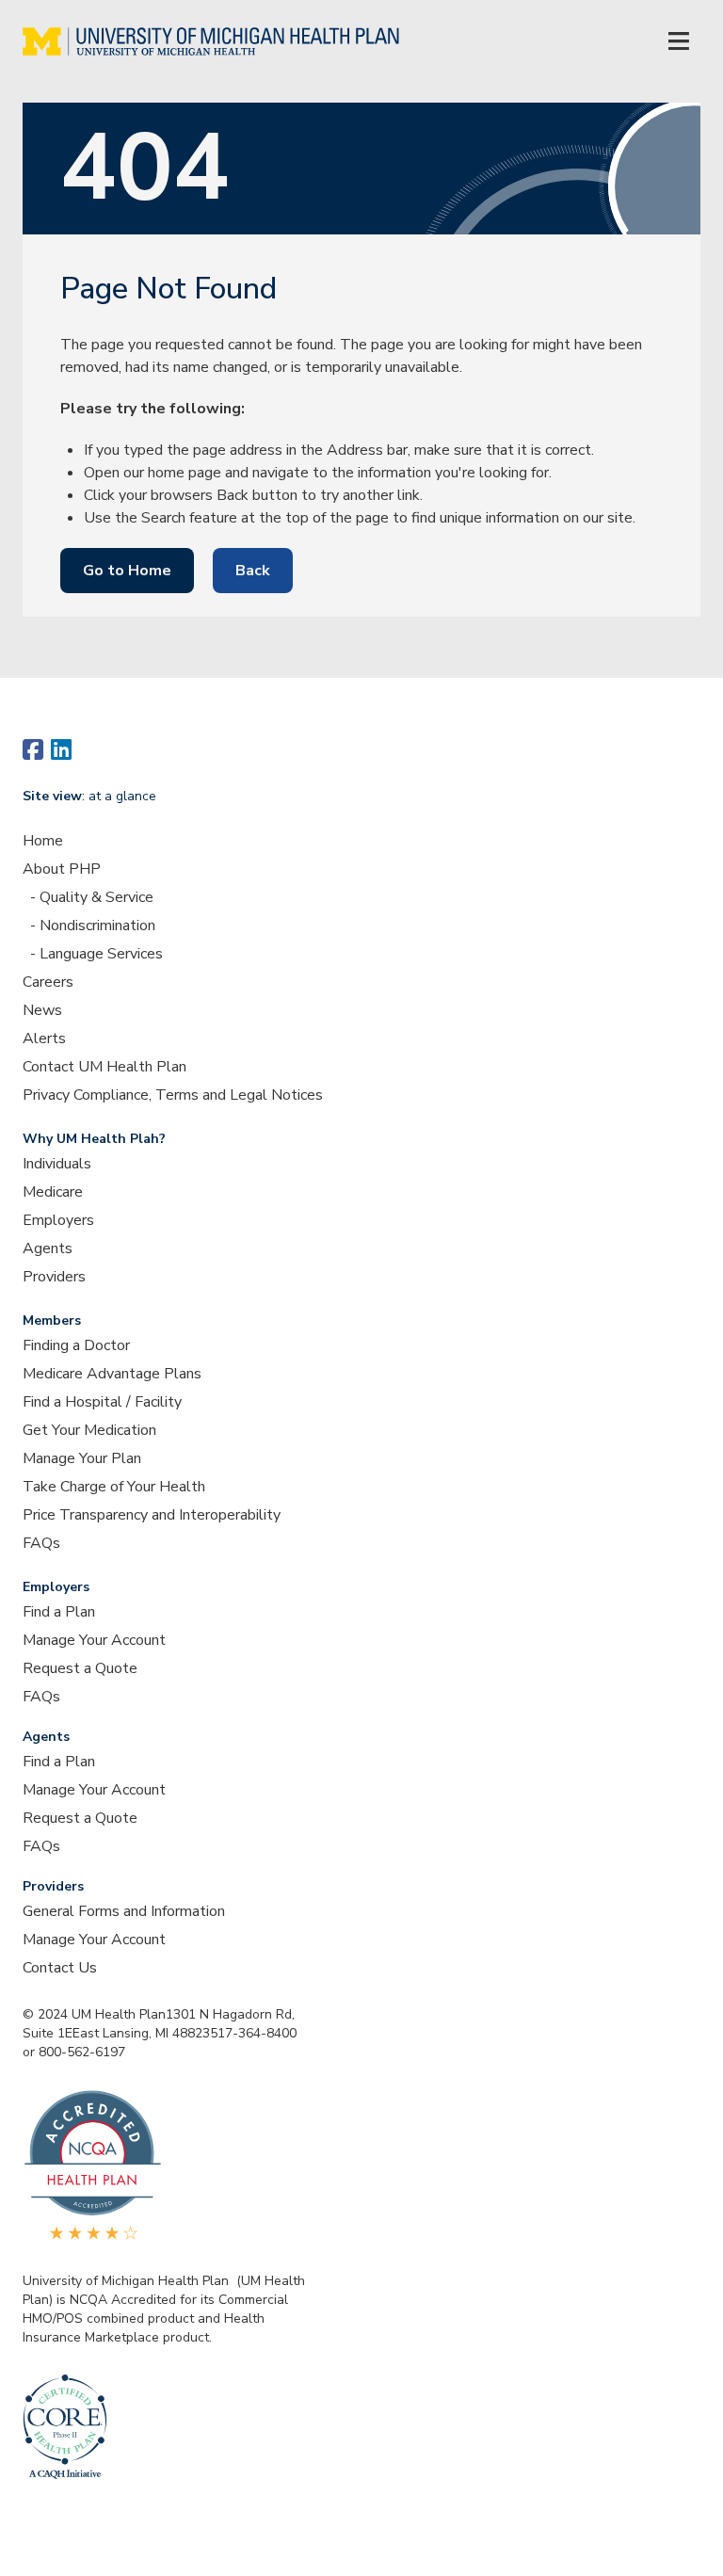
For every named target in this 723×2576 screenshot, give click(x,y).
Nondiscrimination (97, 926)
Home (43, 841)
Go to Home (127, 571)
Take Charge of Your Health (114, 1487)
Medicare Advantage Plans (112, 1374)
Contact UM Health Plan (104, 1067)
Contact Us (60, 1968)
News (42, 1010)
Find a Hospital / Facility (102, 1402)
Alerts (44, 1038)
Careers (48, 982)
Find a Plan (59, 1612)
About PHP (62, 869)
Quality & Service (96, 897)
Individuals (57, 1164)
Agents (48, 1248)
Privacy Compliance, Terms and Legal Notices (173, 1095)
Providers (54, 1277)
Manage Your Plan (82, 1458)
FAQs (41, 1543)
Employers (58, 1220)
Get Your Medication (89, 1430)
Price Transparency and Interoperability (152, 1515)
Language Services (101, 954)
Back (253, 571)
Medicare (53, 1192)
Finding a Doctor (76, 1345)
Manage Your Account (94, 1640)
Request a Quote (80, 1668)
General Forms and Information (124, 1911)
